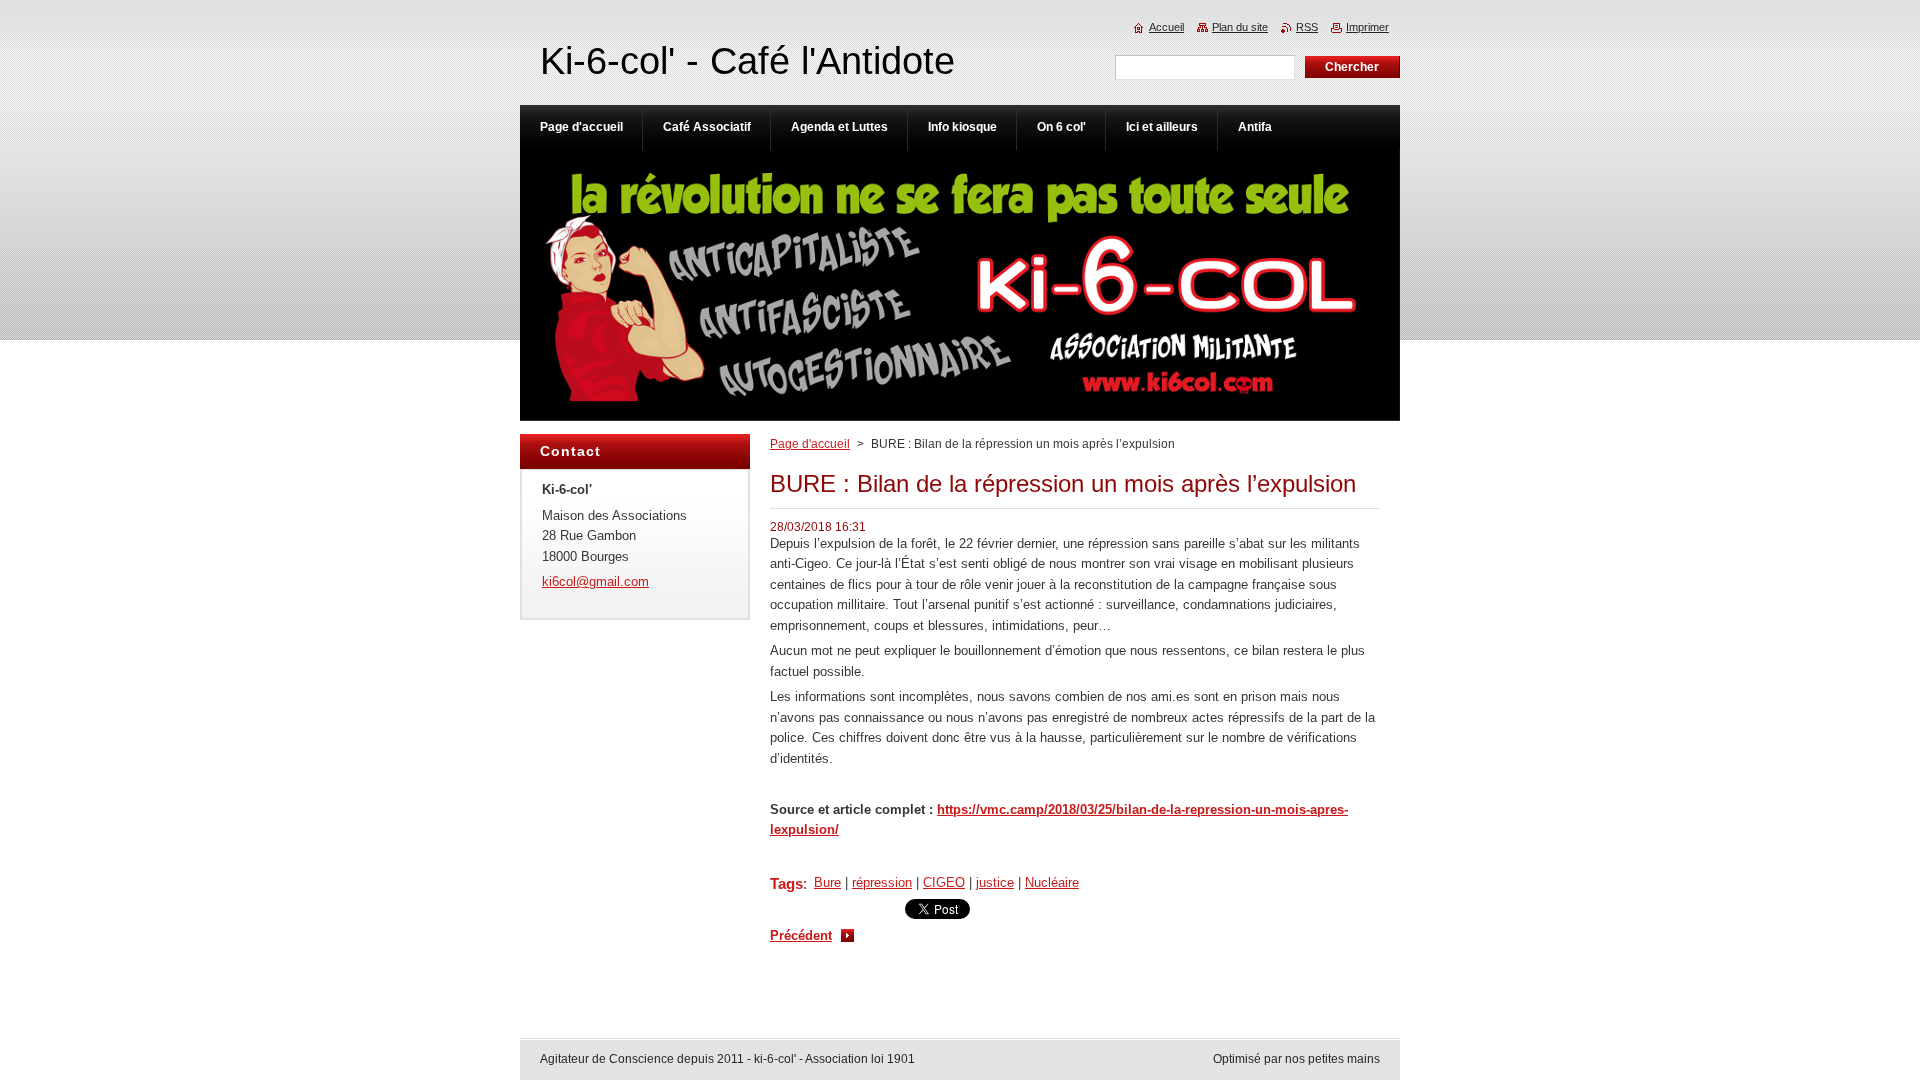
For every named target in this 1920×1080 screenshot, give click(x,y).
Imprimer (1367, 27)
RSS (1307, 27)
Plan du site (1240, 27)
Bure (827, 882)
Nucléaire (1052, 882)
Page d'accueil (810, 444)
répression (882, 882)
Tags (786, 883)
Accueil (1166, 27)
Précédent (801, 935)
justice (995, 882)
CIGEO (944, 882)
